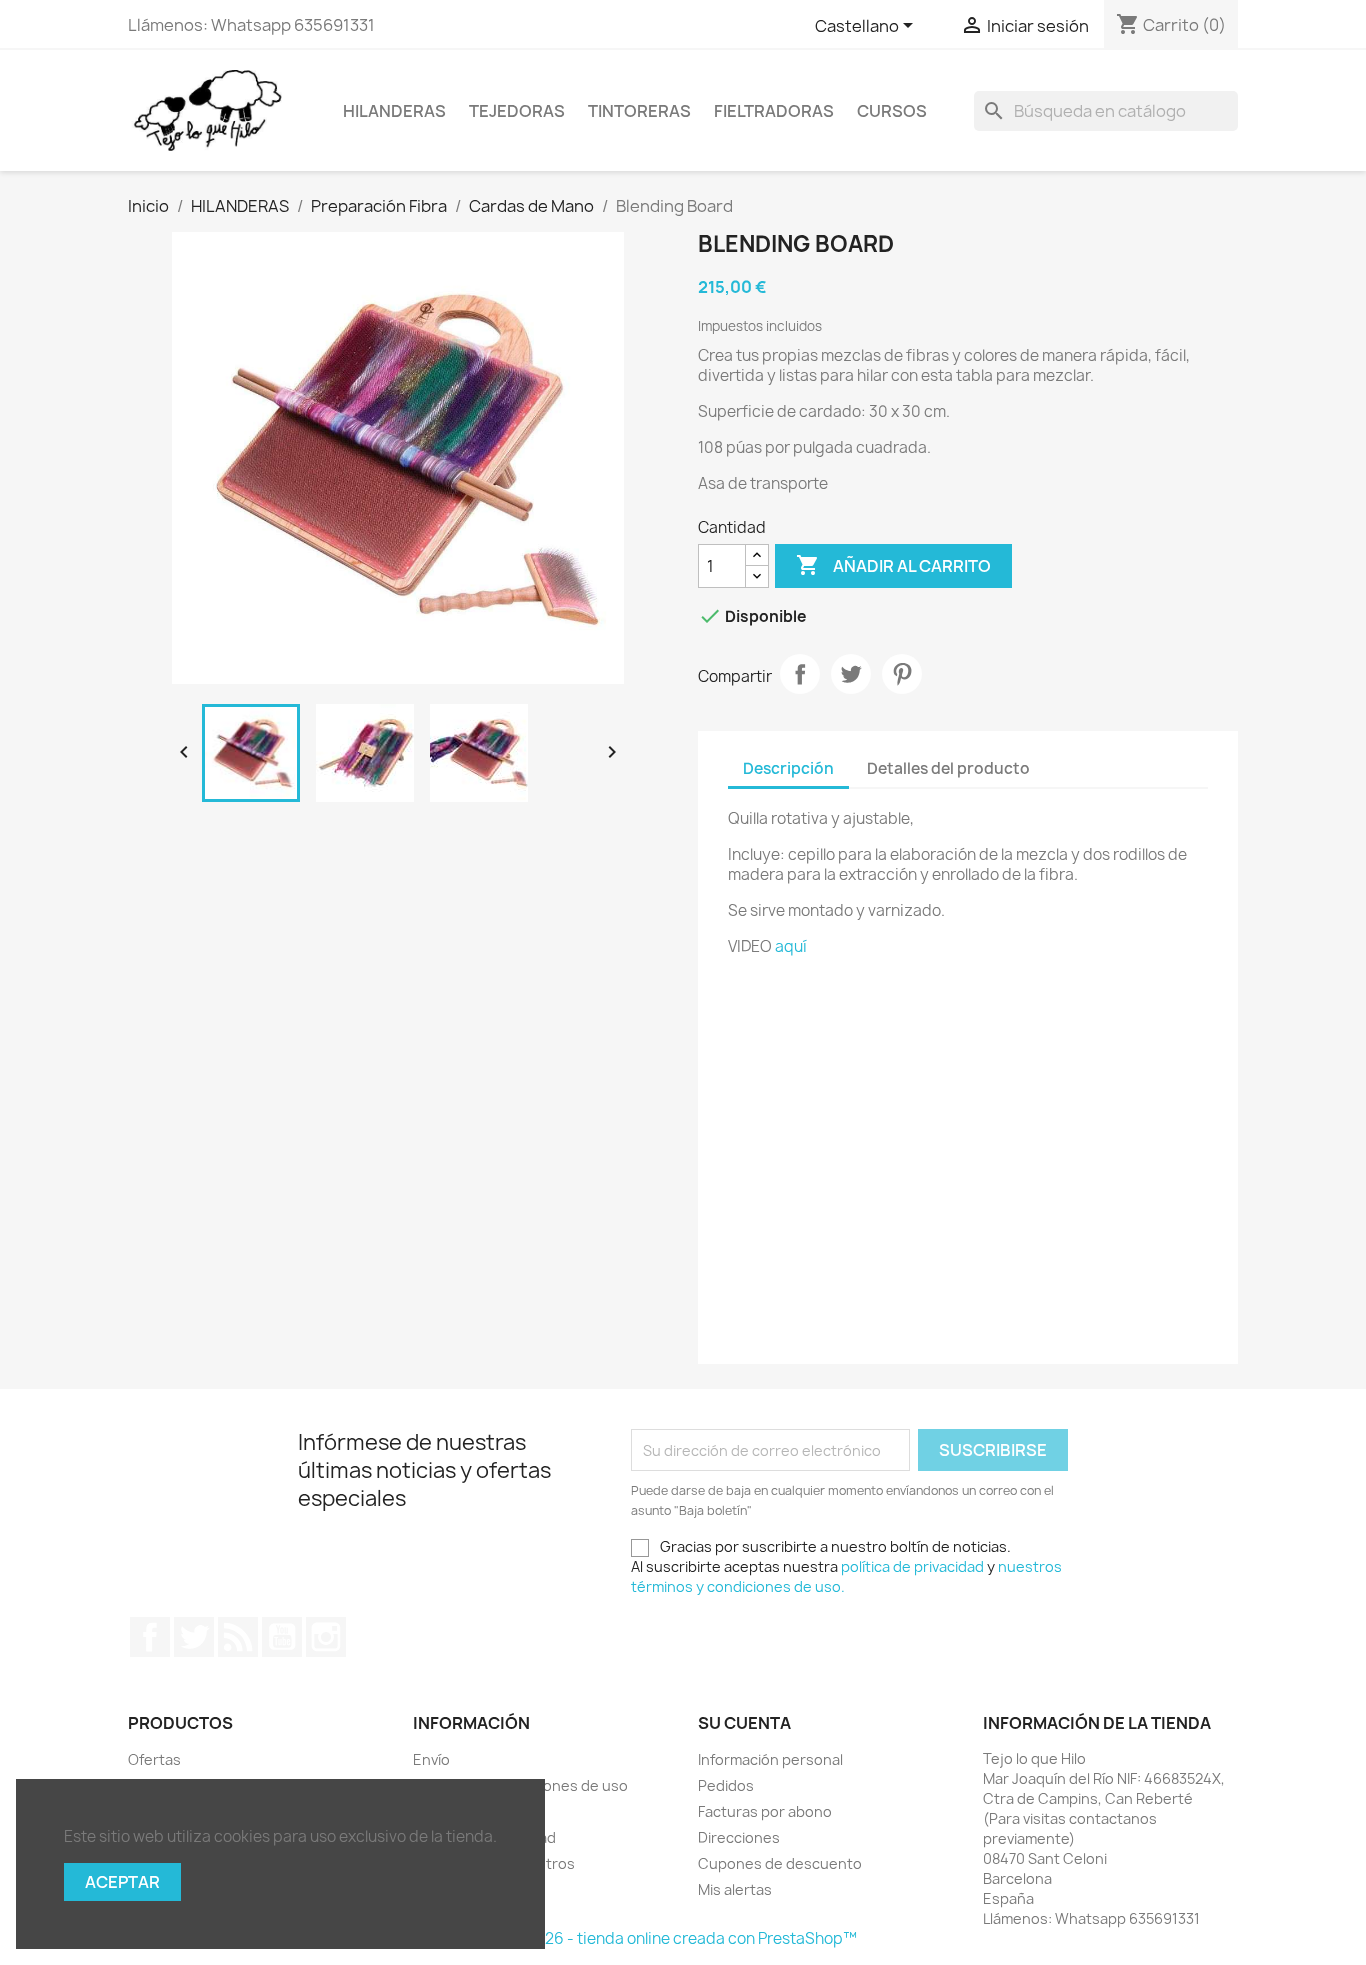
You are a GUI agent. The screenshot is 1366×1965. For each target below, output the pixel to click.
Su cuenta (744, 1723)
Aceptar (122, 1882)
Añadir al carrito (893, 565)
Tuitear (851, 674)
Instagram (326, 1637)
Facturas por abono (765, 1811)
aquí (791, 946)
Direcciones (739, 1837)
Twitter (194, 1637)
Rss (238, 1637)
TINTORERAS (639, 111)
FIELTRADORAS (774, 111)
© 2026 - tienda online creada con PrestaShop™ (683, 1938)
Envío (431, 1759)
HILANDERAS (394, 111)
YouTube (282, 1637)
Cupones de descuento (780, 1863)
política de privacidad (912, 1566)
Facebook (150, 1637)
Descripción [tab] (788, 768)
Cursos (892, 111)
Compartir (800, 674)
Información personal (770, 1759)
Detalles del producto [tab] (948, 768)
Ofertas (154, 1759)
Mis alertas (735, 1889)
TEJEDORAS (517, 111)
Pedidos (726, 1785)
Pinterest (902, 674)
